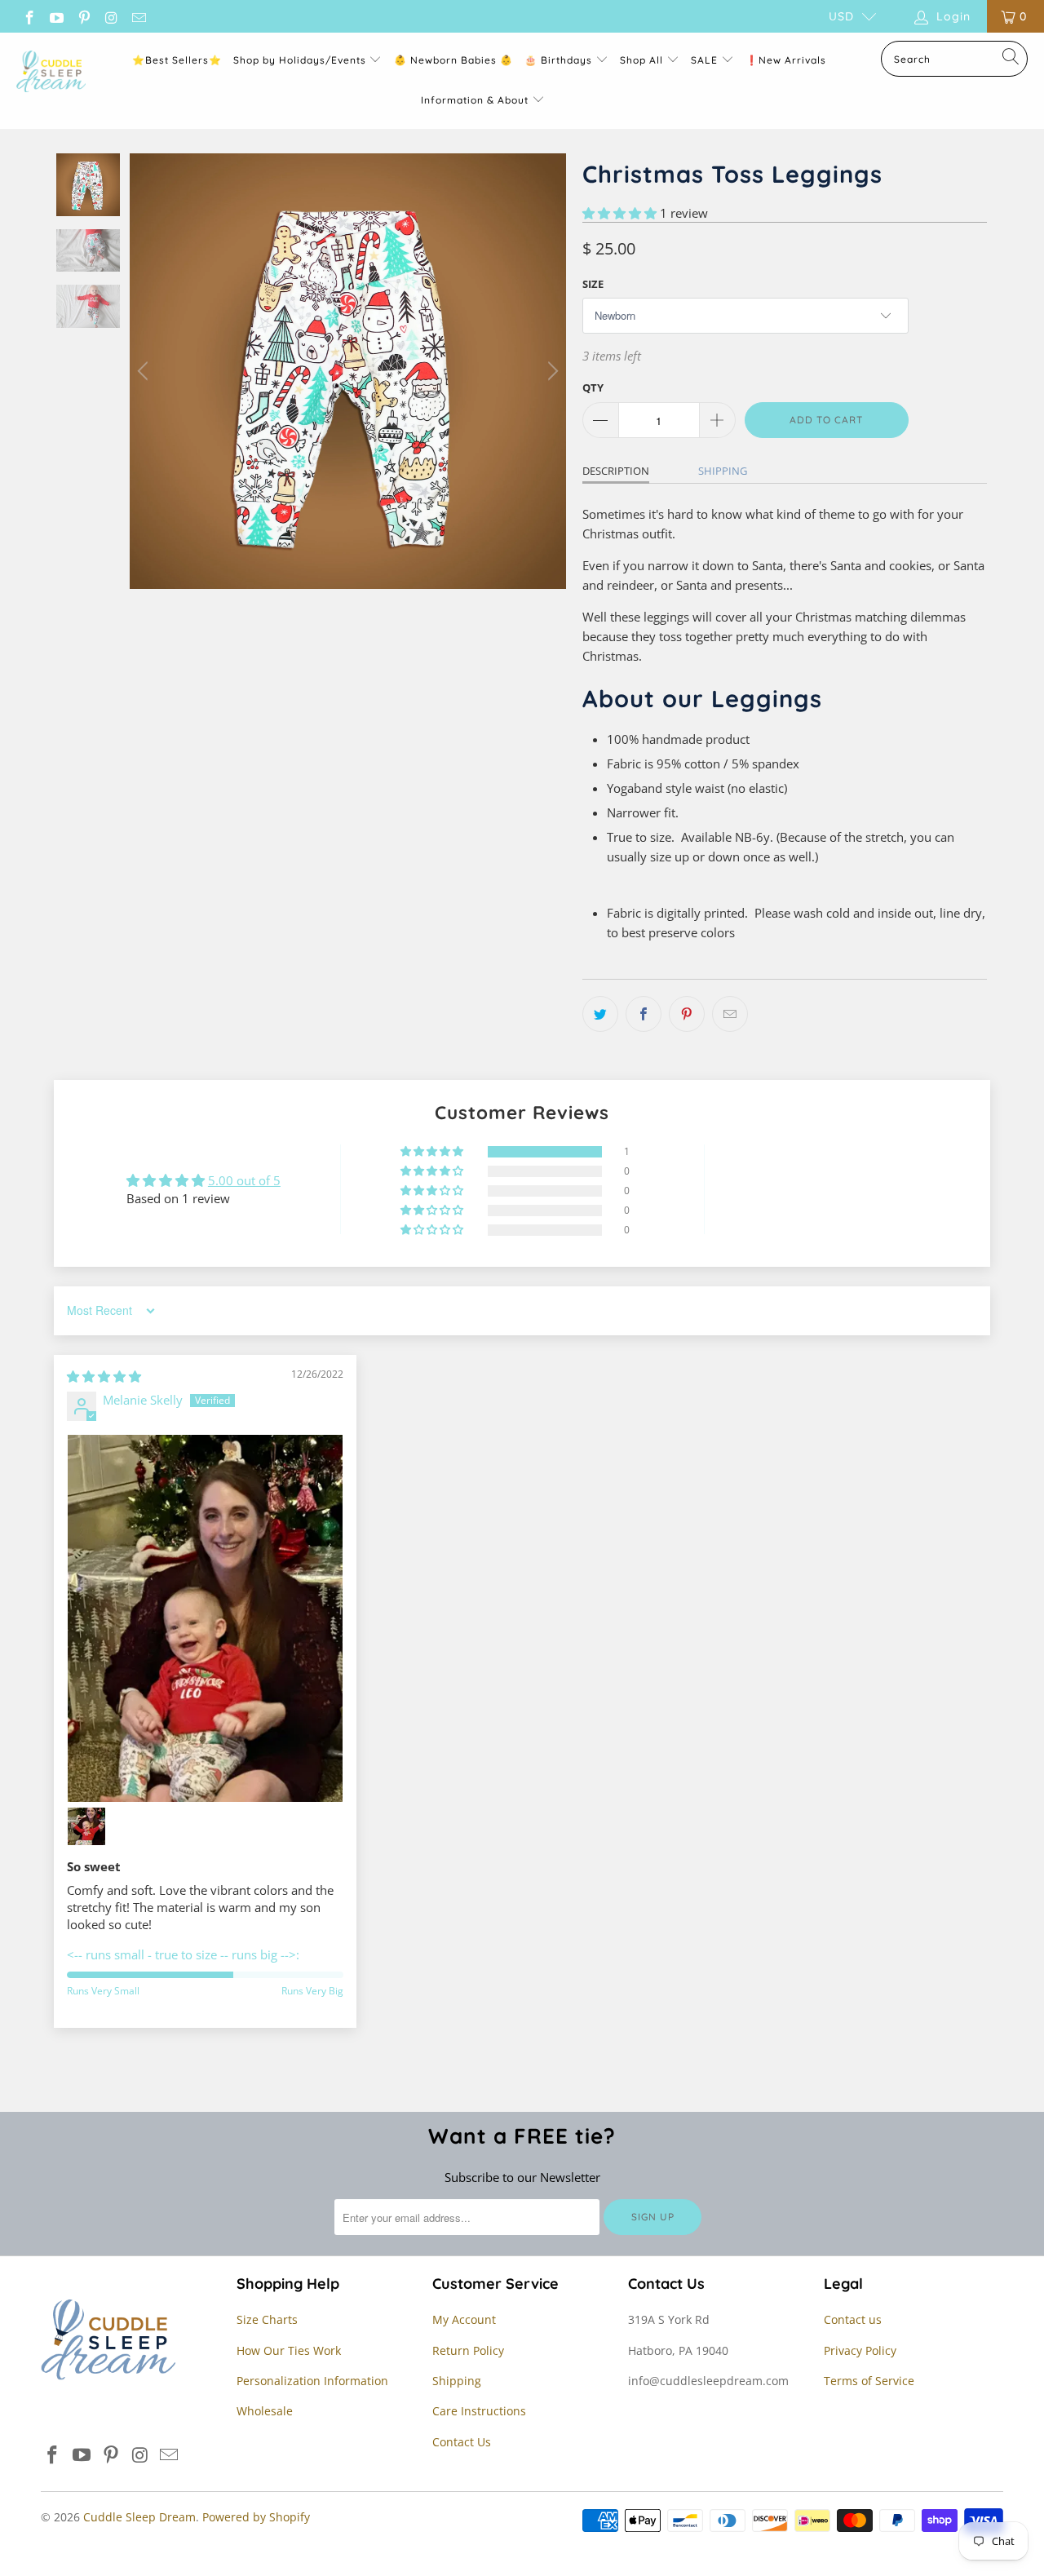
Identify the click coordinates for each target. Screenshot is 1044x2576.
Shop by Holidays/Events (300, 60)
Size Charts (267, 2319)
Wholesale (265, 2411)
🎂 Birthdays (560, 60)
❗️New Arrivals (786, 60)
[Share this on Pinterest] (687, 1014)
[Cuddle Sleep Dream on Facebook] (29, 16)
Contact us (853, 2319)
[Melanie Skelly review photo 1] (205, 1618)
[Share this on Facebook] (644, 1014)
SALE (706, 60)
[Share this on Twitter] (600, 1014)
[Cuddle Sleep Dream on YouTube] (56, 16)
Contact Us (462, 2442)
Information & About (475, 100)
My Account (464, 2319)
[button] (619, 213)
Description (616, 471)
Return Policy (468, 2350)
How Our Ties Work (289, 2350)
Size (593, 284)
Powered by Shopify (256, 2517)
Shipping (723, 471)
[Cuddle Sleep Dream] (51, 73)
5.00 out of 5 (244, 1180)
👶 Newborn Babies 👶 (453, 60)
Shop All (641, 60)
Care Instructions (479, 2411)
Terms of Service (869, 2381)
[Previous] (145, 371)
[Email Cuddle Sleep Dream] (138, 16)
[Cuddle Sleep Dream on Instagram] (111, 16)
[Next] (551, 371)
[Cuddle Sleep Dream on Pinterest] (83, 16)
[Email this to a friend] (730, 1014)
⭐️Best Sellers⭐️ (177, 60)
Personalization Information (312, 2381)
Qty (593, 387)
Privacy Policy (860, 2350)
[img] (104, 1376)
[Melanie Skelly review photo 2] (86, 1826)
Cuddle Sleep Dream (139, 2517)
